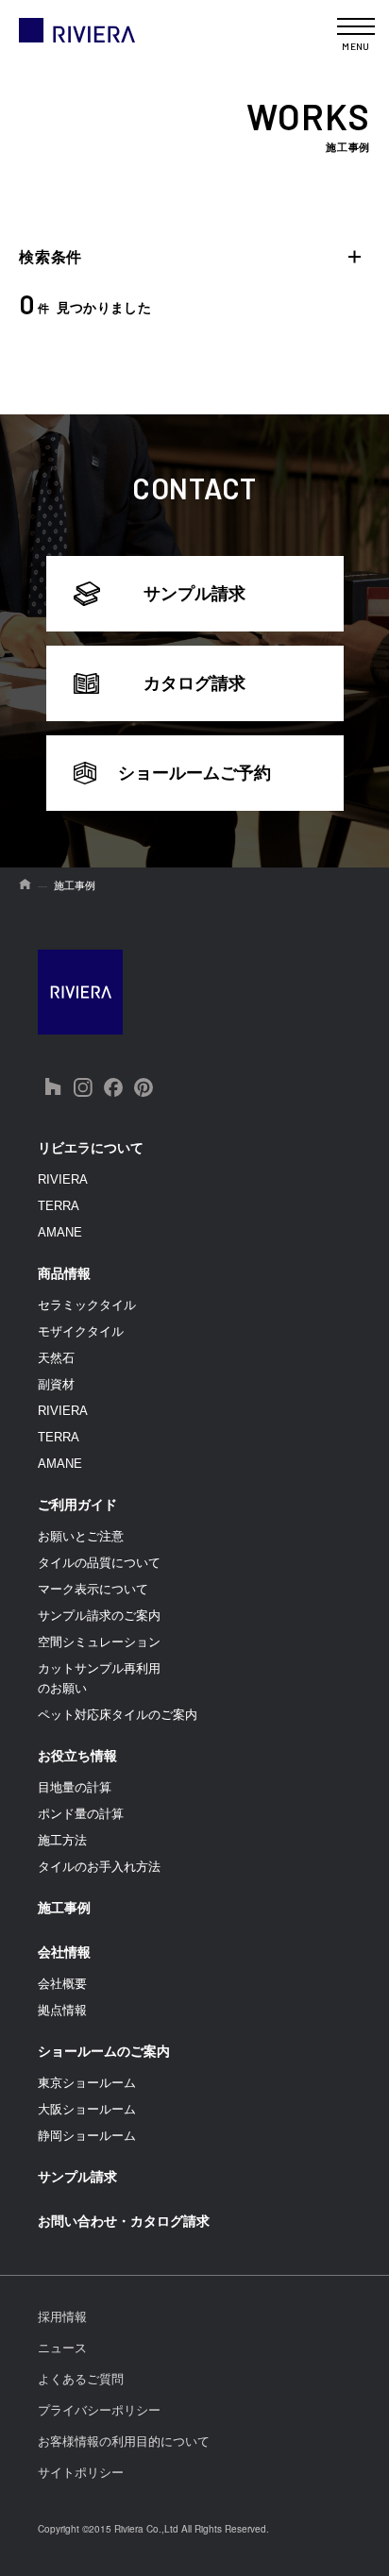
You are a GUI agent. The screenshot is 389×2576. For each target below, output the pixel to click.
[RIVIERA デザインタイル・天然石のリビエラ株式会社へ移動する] (25, 885)
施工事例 (64, 1908)
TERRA (59, 1206)
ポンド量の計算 (81, 1814)
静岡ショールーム (87, 2136)
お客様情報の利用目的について (124, 2441)
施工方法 (62, 1840)
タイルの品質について (99, 1563)
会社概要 (62, 1984)
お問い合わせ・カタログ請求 (124, 2221)
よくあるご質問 (81, 2379)
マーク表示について (93, 1589)
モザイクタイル (81, 1331)
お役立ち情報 (77, 1756)
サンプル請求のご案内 (99, 1616)
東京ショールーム (87, 2083)
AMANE (60, 1232)
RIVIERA (63, 1179)
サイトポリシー (81, 2473)
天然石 (56, 1358)
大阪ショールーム (87, 2109)
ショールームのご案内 (104, 2051)
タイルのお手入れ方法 (99, 1867)
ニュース (62, 2348)
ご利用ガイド (77, 1505)
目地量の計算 (75, 1787)
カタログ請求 (194, 683)
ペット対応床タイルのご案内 (118, 1715)
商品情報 (64, 1273)
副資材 (56, 1384)
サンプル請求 (194, 594)
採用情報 (62, 2317)
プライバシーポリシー (99, 2410)
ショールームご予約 (194, 773)
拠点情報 (62, 2010)
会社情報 (64, 1952)
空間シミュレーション (99, 1642)
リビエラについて (91, 1148)
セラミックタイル (87, 1305)
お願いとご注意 (81, 1536)
